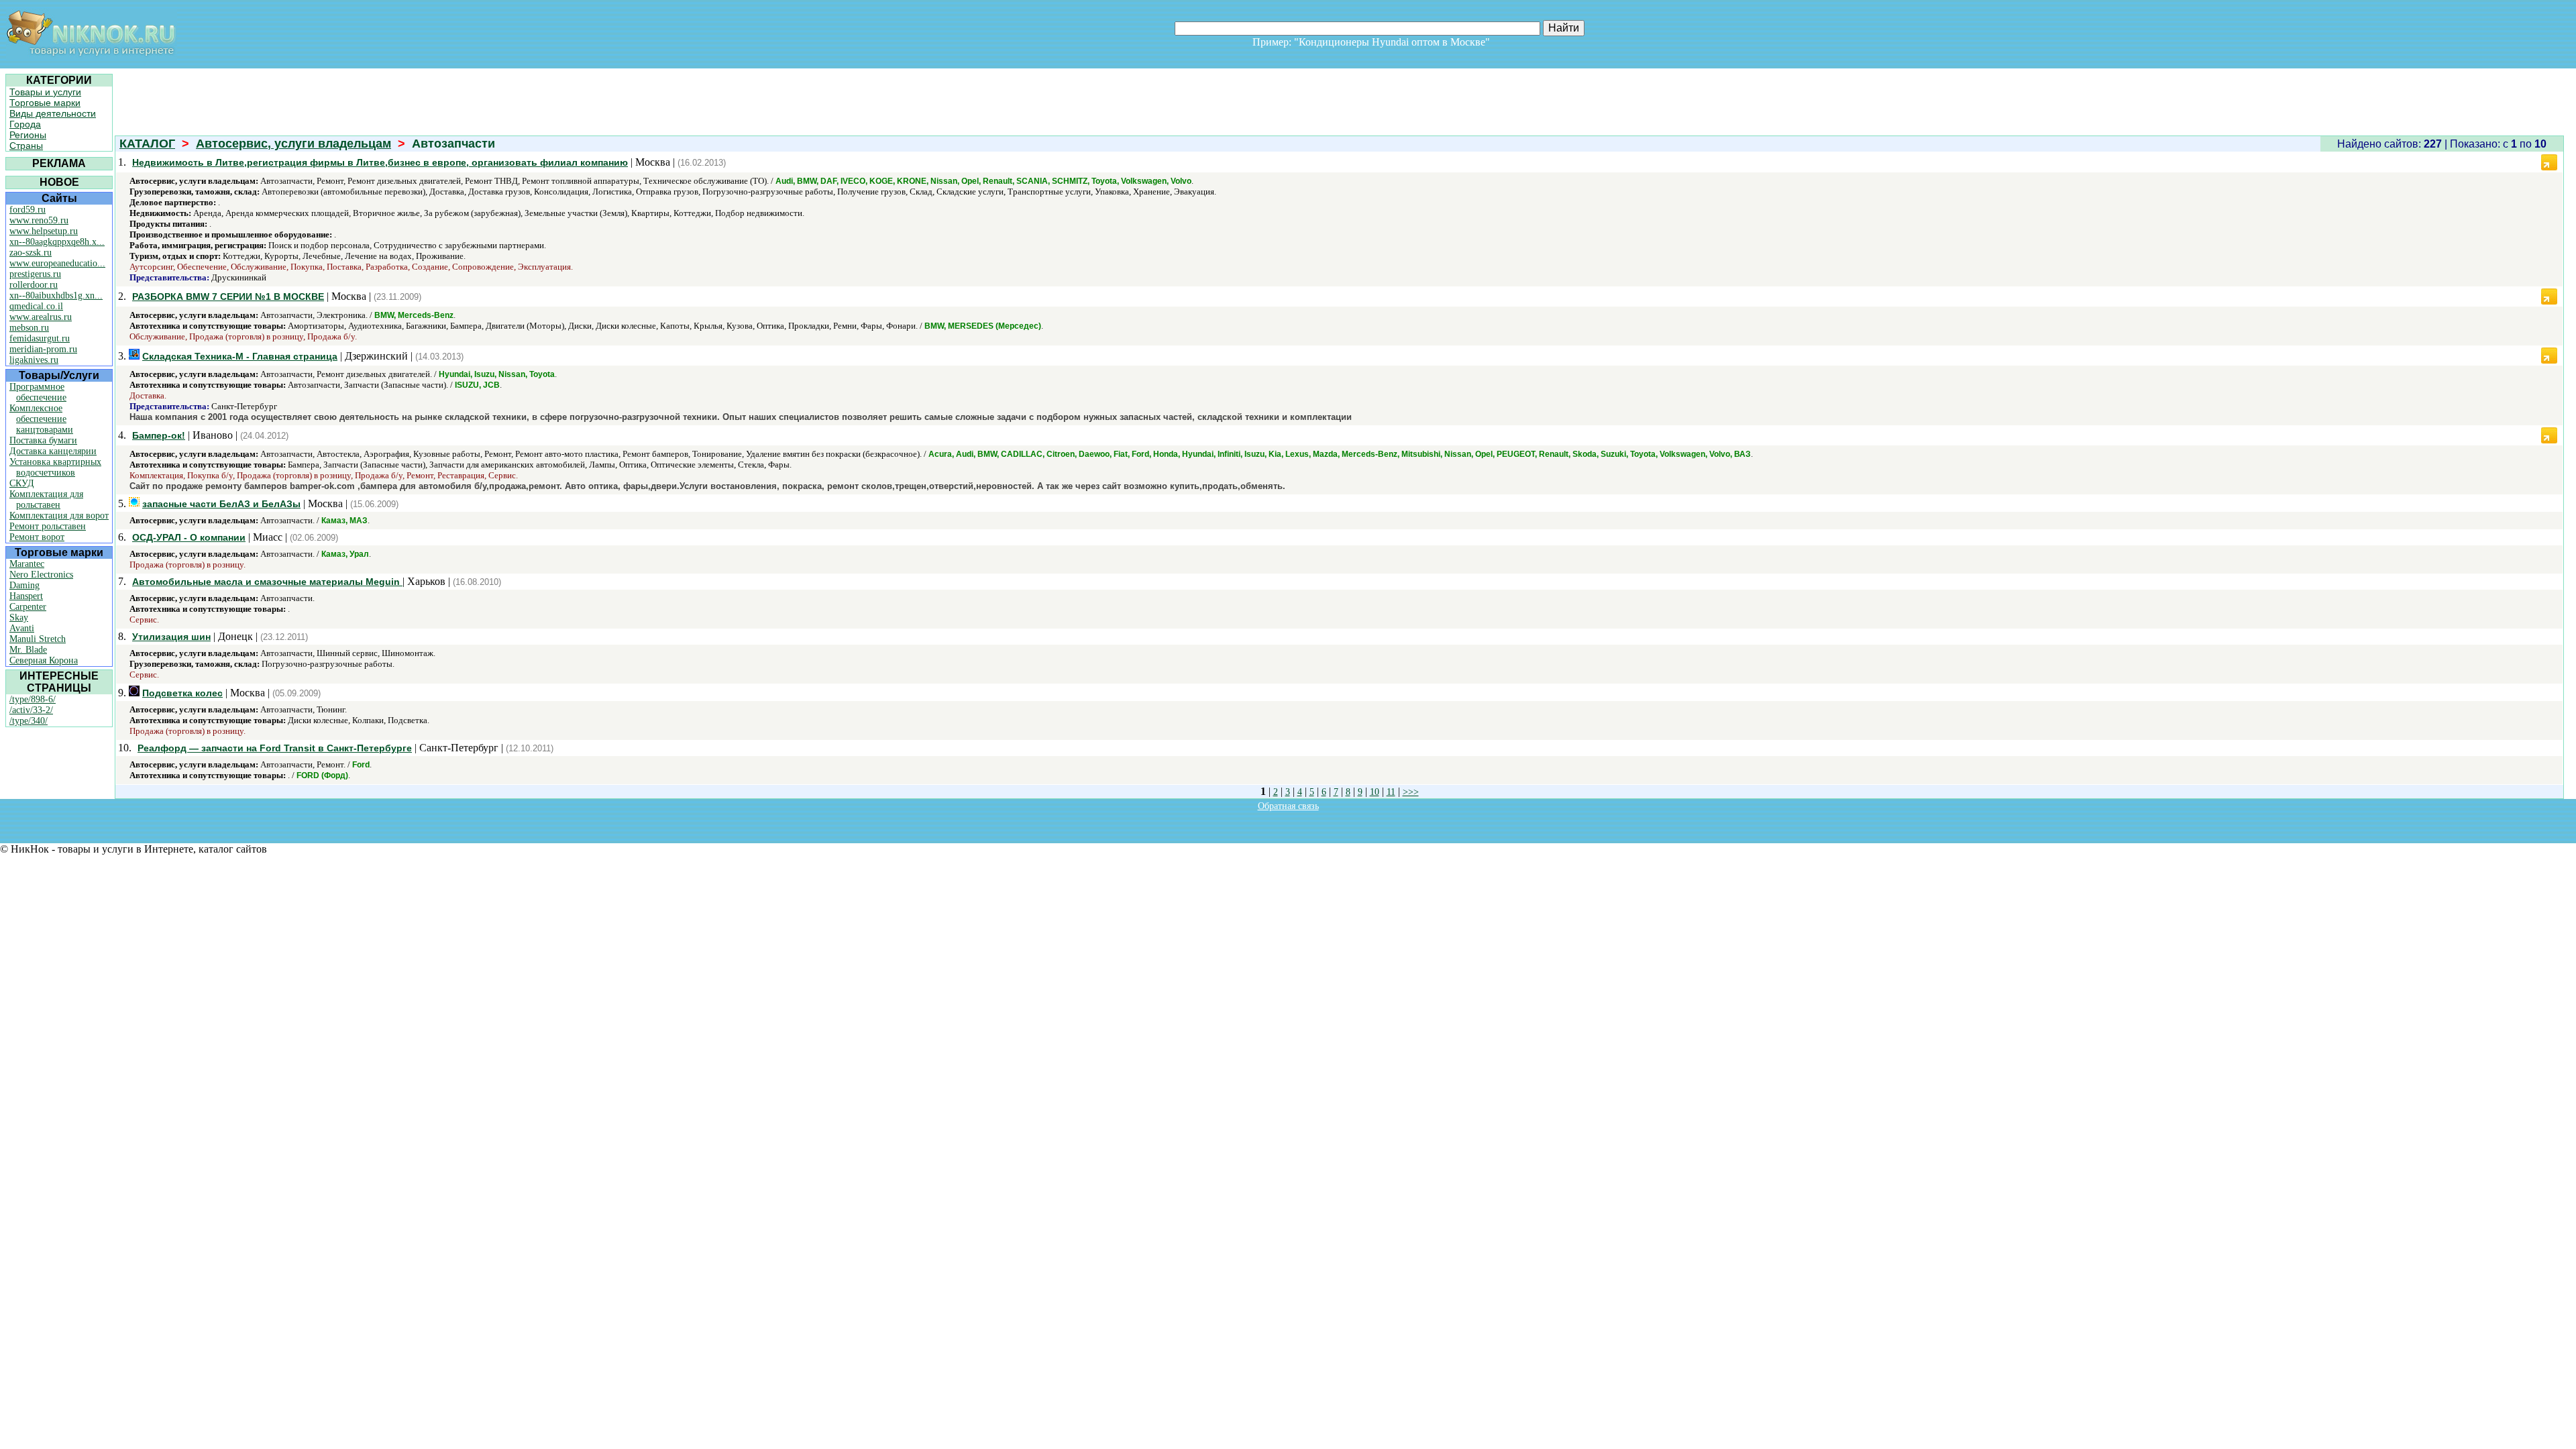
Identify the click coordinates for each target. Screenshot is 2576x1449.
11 (1391, 792)
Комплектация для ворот (59, 516)
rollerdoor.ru (34, 285)
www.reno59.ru (39, 220)
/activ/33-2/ (31, 710)
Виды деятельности (53, 113)
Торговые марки (45, 103)
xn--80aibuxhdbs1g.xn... (56, 296)
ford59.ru (28, 210)
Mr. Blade (28, 650)
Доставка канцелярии (53, 451)
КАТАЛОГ (147, 144)
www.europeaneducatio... (57, 263)
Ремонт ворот (37, 537)
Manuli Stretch (38, 639)
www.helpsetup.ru (44, 231)
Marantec (27, 564)
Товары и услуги (45, 92)
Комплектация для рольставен (46, 499)
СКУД (22, 483)
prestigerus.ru (35, 274)
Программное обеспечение (38, 392)
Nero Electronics (41, 575)
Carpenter (28, 607)
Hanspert (26, 596)
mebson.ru (29, 328)
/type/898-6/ (33, 699)
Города (25, 124)
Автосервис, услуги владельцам (293, 144)
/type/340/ (29, 721)
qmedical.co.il (36, 306)
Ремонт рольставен (48, 526)
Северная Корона (44, 660)
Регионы (28, 135)
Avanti (22, 628)
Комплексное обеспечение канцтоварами (41, 419)
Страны (26, 146)
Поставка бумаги (43, 440)
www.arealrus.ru (41, 317)
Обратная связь (1288, 806)
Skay (19, 618)
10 (1375, 792)
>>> (1411, 792)
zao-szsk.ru (31, 253)
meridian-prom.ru (43, 349)
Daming (24, 585)
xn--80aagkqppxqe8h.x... (57, 242)
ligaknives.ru (34, 360)
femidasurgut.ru (40, 338)
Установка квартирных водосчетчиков (55, 467)
